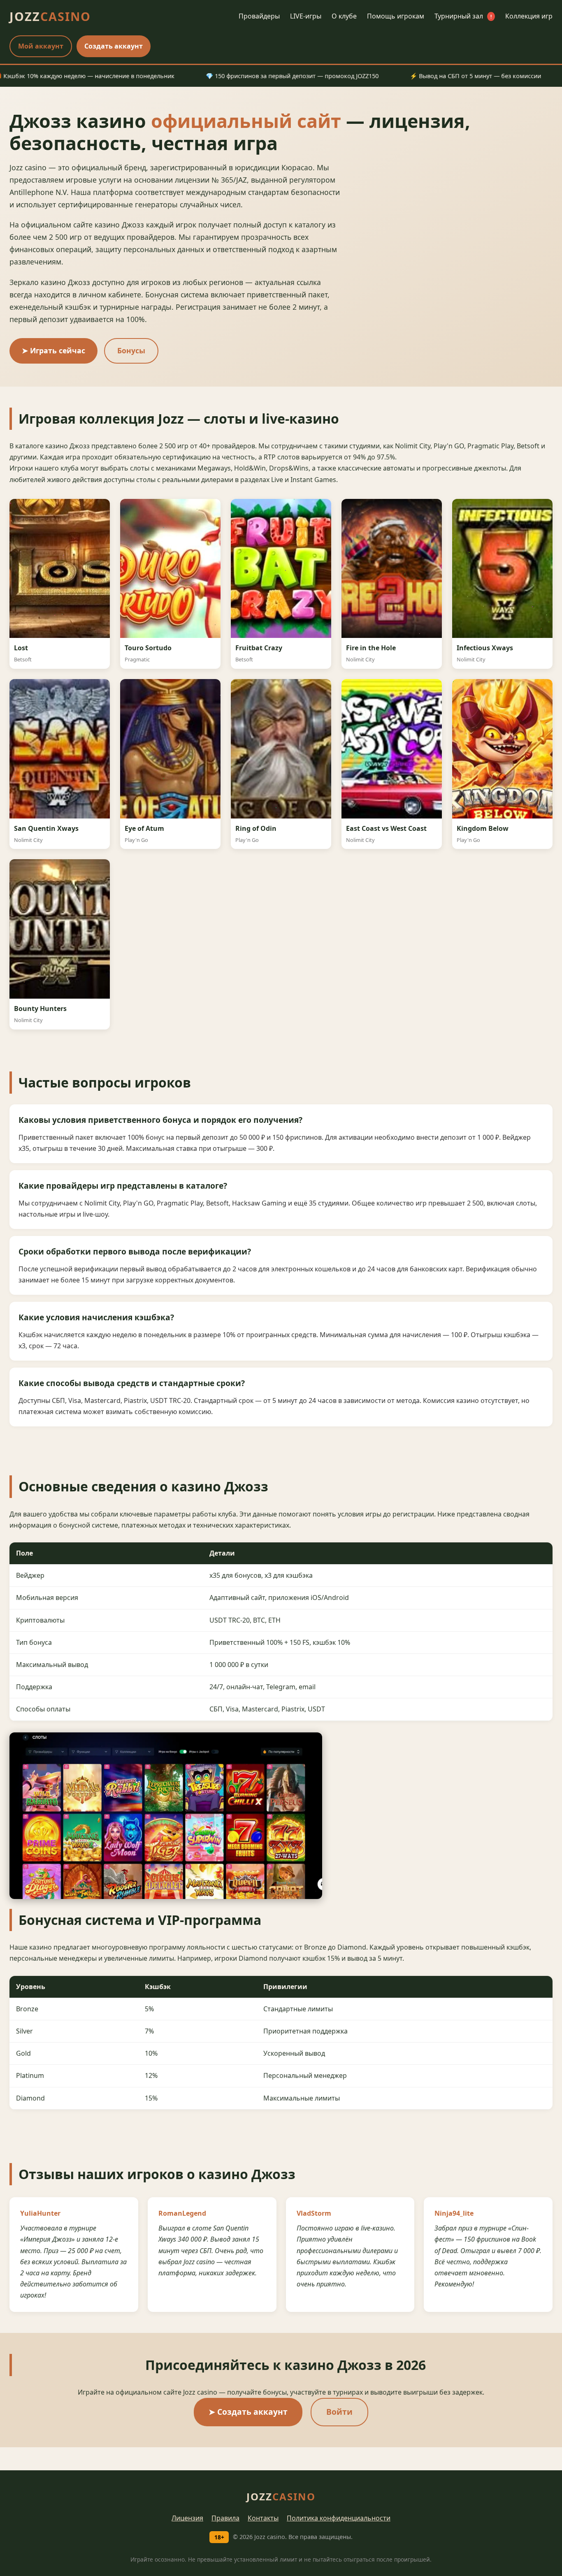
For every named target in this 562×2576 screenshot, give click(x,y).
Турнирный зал (463, 16)
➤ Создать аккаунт (248, 2412)
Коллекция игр (529, 16)
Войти (339, 2412)
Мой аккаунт (41, 46)
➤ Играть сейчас (53, 350)
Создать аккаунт (114, 46)
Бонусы (131, 350)
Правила (225, 2518)
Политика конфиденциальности (339, 2518)
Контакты (263, 2518)
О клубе (344, 16)
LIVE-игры (306, 16)
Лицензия (187, 2518)
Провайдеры (259, 16)
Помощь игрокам (396, 16)
